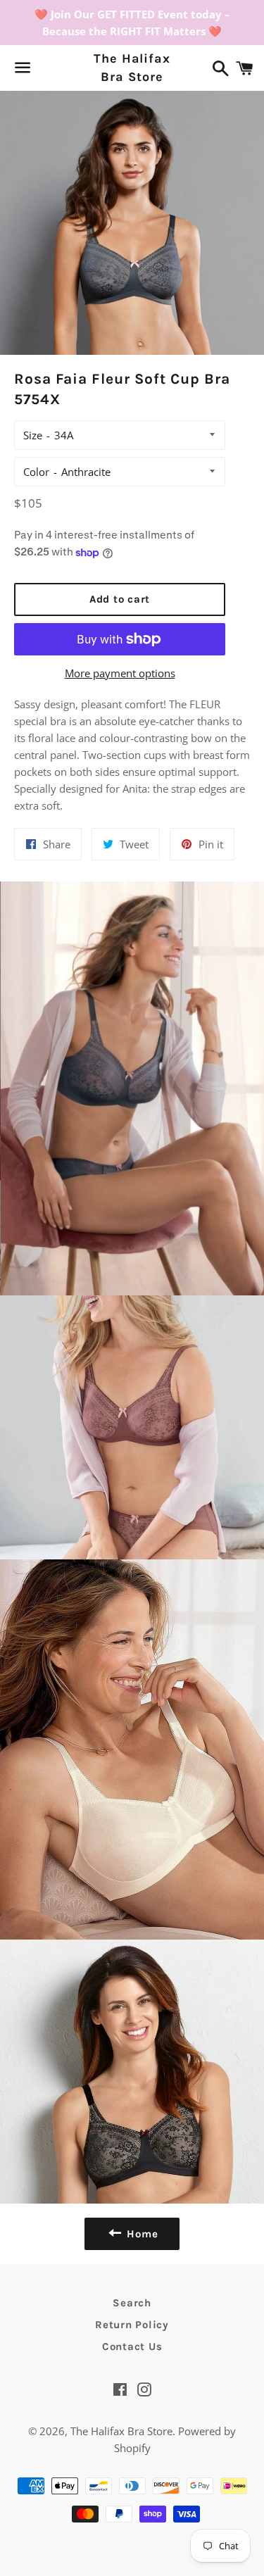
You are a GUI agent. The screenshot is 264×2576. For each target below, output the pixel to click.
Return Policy (132, 2325)
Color (36, 472)
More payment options (120, 673)
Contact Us (132, 2346)
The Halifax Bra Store (132, 67)
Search (132, 2303)
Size (33, 435)
